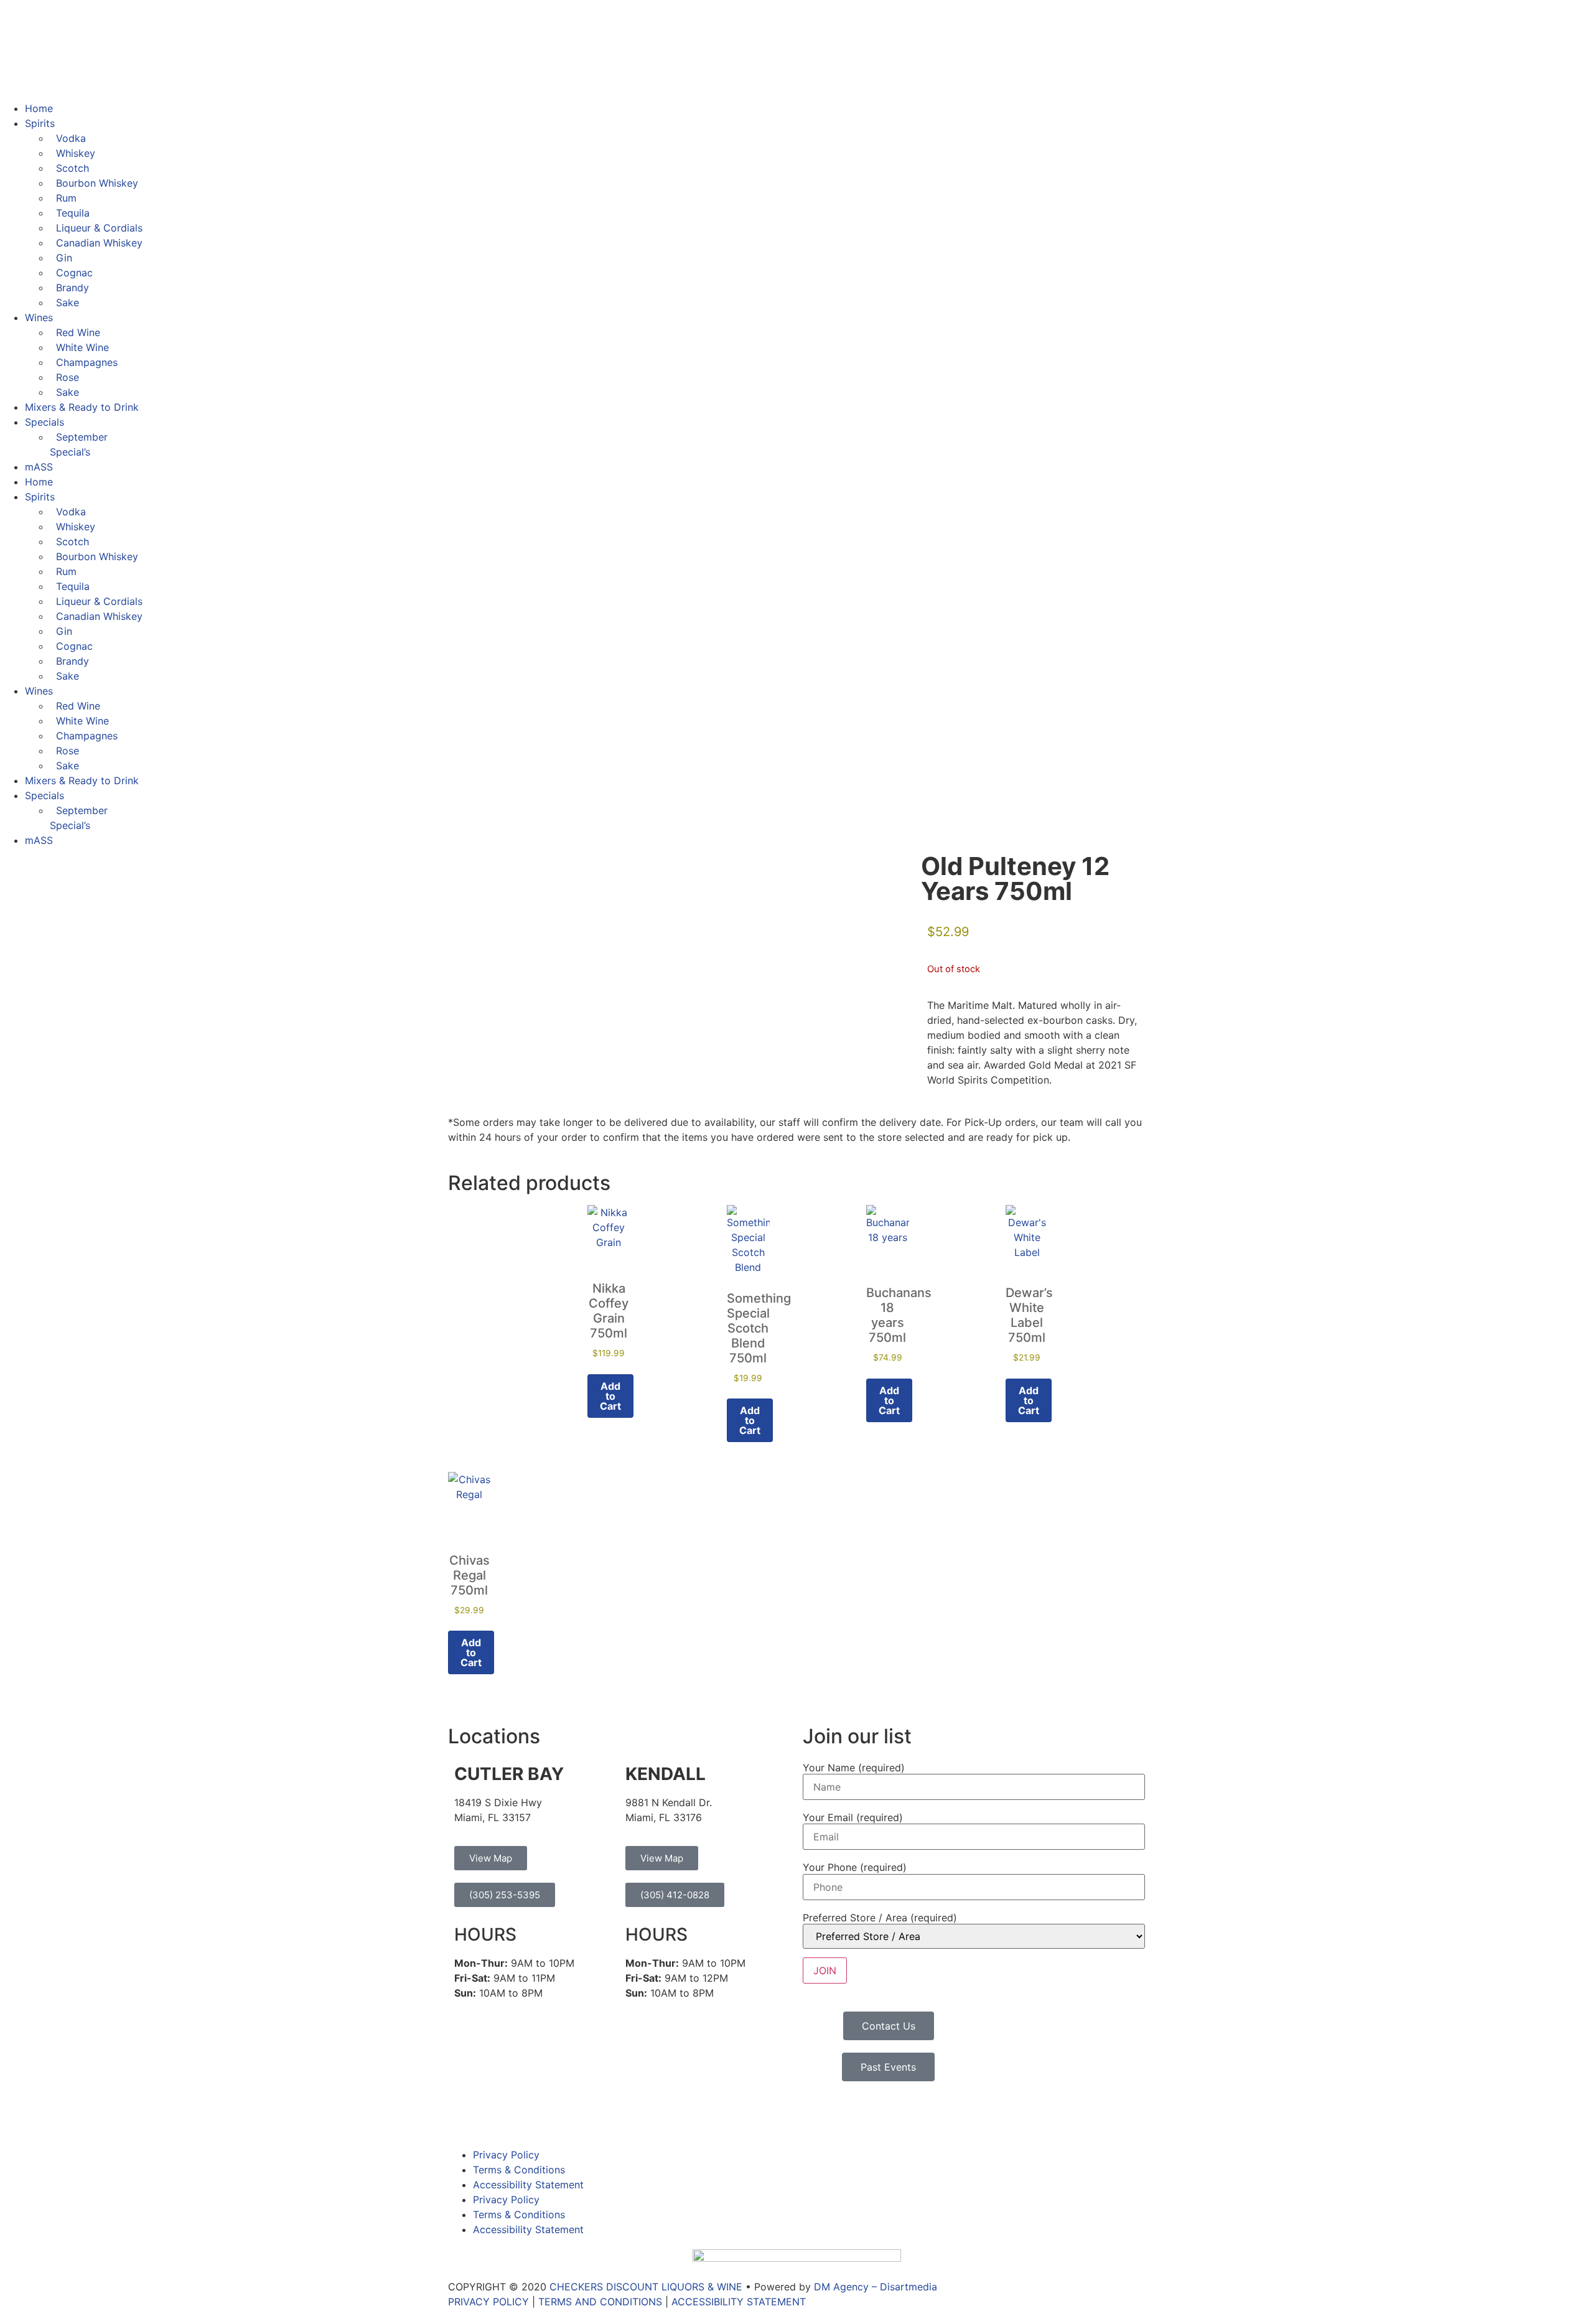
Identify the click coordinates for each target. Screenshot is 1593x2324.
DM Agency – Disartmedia (876, 2287)
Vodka (71, 138)
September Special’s (79, 444)
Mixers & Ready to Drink (82, 407)
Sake (68, 302)
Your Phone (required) (855, 1867)
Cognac (74, 273)
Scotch (72, 168)
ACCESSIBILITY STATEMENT (739, 2302)
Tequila (73, 213)
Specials (44, 422)
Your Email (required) (853, 1817)
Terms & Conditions (519, 2170)
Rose (68, 377)
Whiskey (76, 153)
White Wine (82, 347)
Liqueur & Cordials (99, 228)
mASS (39, 467)
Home (39, 108)
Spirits (40, 123)
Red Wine (78, 332)
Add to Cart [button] (889, 1400)
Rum (66, 198)
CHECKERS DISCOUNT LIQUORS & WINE (646, 2287)
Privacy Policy (506, 2155)
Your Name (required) (854, 1768)
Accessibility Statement (528, 2185)
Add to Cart (610, 1396)
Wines (39, 317)
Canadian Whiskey (99, 243)
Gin (64, 258)
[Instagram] (498, 2115)
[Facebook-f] (464, 2115)
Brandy (72, 288)
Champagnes (87, 362)
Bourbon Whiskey (97, 183)
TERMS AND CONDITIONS (600, 2302)
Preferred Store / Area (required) (880, 1918)
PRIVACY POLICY (488, 2302)
